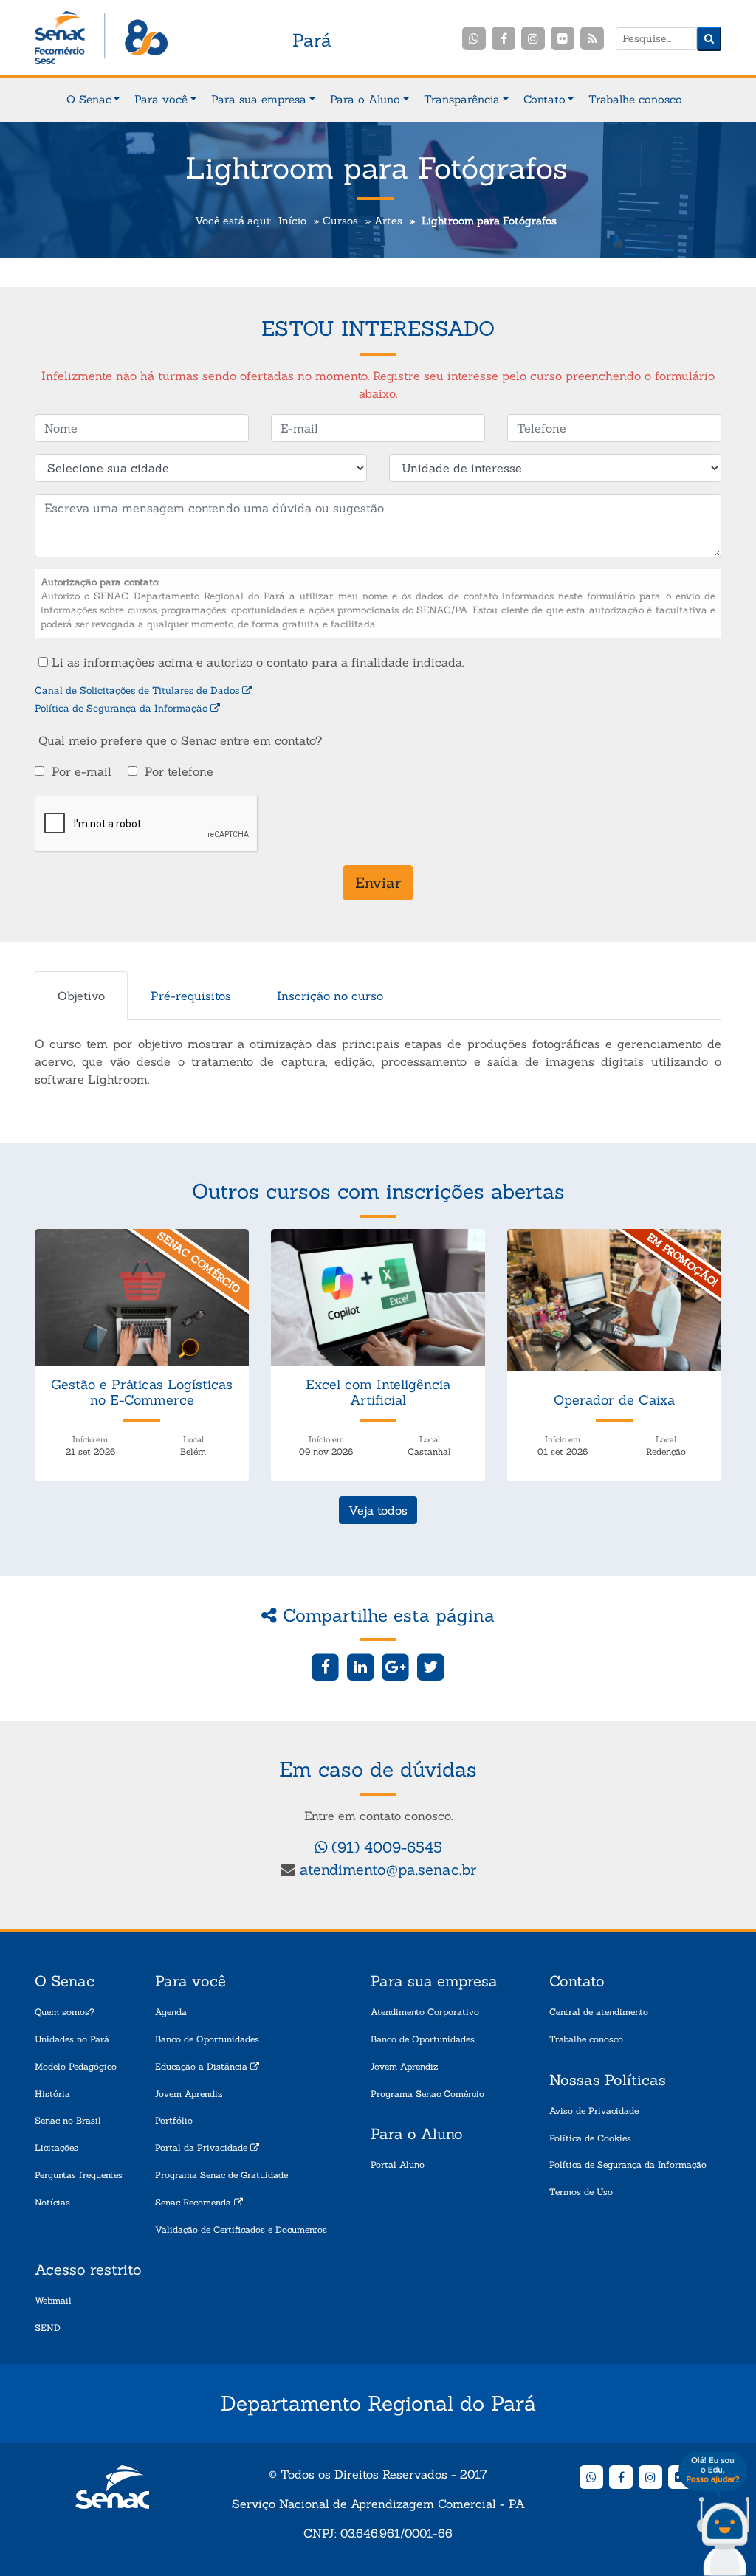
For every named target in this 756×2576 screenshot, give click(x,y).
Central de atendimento (599, 2012)
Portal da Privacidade (203, 2148)
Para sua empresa (259, 99)
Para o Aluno (365, 99)
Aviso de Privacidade (594, 2111)
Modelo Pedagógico (76, 2066)
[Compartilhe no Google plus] (396, 1666)
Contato (544, 99)
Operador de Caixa (614, 1400)
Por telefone (179, 771)
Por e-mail (82, 771)
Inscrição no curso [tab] (330, 996)
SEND (48, 2328)
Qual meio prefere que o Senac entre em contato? (180, 740)
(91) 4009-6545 (385, 1847)
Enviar (378, 882)
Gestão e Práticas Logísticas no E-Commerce (142, 1392)
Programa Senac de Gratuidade (221, 2175)
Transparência (462, 99)
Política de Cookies (590, 2138)
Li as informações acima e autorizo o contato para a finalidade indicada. (256, 662)
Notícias (52, 2202)
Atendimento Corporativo (425, 2012)
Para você (161, 99)
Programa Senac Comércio (427, 2094)
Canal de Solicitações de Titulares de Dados (138, 691)
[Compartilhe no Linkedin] (361, 1666)
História (52, 2094)
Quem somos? (65, 2012)
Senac (101, 39)
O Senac (89, 99)
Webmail (53, 2300)
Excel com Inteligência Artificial (378, 1392)
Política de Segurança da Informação (123, 708)
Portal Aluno (398, 2165)
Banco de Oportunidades (207, 2039)
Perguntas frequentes (79, 2175)
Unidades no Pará (72, 2039)
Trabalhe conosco (635, 99)
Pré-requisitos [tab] (191, 996)
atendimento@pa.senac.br (388, 1869)
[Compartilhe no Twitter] (431, 1666)
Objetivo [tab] (81, 996)
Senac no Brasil (68, 2120)
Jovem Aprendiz (189, 2094)
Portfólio (174, 2120)
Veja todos (378, 1510)
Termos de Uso (581, 2192)
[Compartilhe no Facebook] (325, 1666)
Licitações (56, 2148)
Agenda (171, 2012)
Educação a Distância (203, 2066)
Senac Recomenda (195, 2202)
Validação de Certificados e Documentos (241, 2229)
